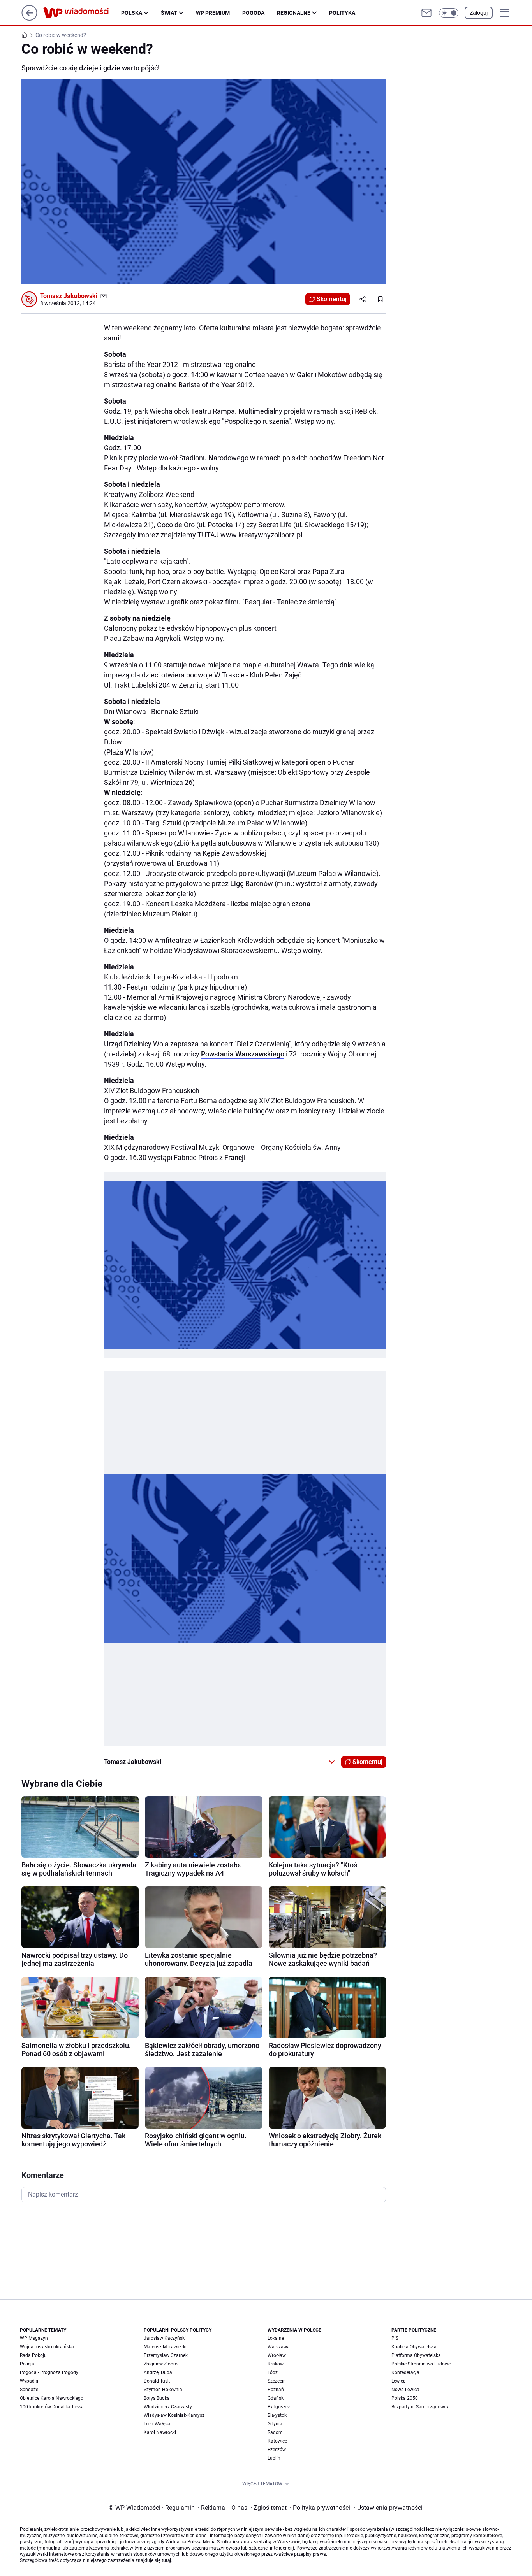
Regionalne (294, 13)
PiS (395, 2338)
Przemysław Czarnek (166, 2355)
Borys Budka (157, 2398)
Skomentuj (332, 299)
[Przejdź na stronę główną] (29, 18)
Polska (132, 13)
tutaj (166, 2560)
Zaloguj (479, 13)
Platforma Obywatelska (416, 2355)
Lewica (399, 2381)
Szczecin (277, 2381)
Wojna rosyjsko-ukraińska (47, 2347)
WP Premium (213, 13)
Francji (235, 1157)
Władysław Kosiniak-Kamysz (174, 2415)
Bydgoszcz (279, 2407)
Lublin (274, 2458)
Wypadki (29, 2381)
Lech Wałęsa (157, 2424)
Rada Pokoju (33, 2355)
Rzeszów (277, 2450)
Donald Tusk (157, 2381)
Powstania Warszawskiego (243, 1054)
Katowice (277, 2441)
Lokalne (276, 2338)
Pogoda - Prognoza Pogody (49, 2372)
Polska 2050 (405, 2398)
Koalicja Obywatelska (414, 2347)
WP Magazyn (34, 2338)
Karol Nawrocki (160, 2432)
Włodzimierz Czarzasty (168, 2407)
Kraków (276, 2364)
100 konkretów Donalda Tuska (52, 2407)
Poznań (276, 2390)
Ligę (237, 884)
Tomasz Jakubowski (69, 296)
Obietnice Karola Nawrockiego (52, 2398)
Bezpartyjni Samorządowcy (420, 2407)
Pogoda (253, 13)
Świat (169, 13)
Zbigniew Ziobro (161, 2364)
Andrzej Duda (158, 2372)
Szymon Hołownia (163, 2390)
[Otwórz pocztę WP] (426, 13)
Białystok (277, 2415)
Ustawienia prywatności (388, 2508)
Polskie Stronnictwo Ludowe (421, 2364)
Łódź (273, 2372)
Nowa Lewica (405, 2390)
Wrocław (277, 2355)
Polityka (342, 13)
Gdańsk (276, 2398)
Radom (275, 2432)
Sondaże (29, 2390)
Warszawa (279, 2347)
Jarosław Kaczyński (165, 2338)
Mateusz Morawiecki (165, 2347)
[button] (449, 13)
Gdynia (275, 2424)
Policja (27, 2364)
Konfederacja (405, 2372)
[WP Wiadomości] (82, 13)
